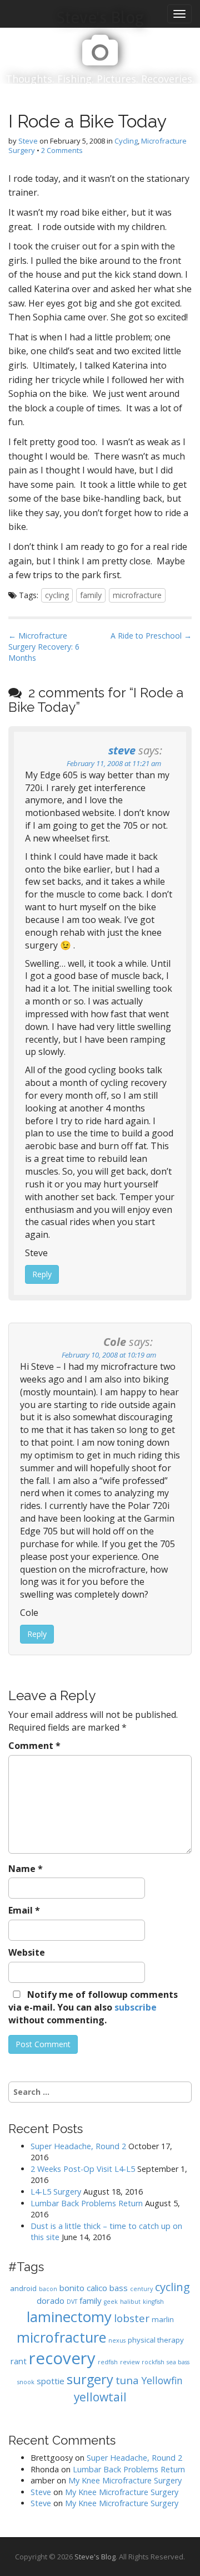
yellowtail (100, 2397)
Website (27, 1952)
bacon (48, 2289)
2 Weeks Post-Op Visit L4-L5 (83, 2169)
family (91, 595)
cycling (57, 595)
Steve (28, 141)
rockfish (153, 2362)
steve (122, 750)
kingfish (153, 2302)
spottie (51, 2381)
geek (111, 2302)
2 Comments (62, 150)
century (141, 2289)
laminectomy (69, 2317)
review (130, 2362)
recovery (62, 2358)
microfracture (137, 595)
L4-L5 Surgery (56, 2192)
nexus (117, 2340)
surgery (90, 2379)
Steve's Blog (95, 2557)
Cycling (126, 141)
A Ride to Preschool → (151, 636)
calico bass (107, 2288)
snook (26, 2382)
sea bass (178, 2362)
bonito (72, 2288)
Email (24, 1910)
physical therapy (156, 2340)
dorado (51, 2300)
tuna (127, 2380)
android (23, 2288)
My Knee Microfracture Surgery (125, 2480)
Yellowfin (162, 2380)
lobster (132, 2318)
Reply (42, 1274)
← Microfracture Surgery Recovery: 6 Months (44, 647)
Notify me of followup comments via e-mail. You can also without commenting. (93, 2007)
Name (26, 1869)
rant (19, 2361)
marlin (163, 2319)
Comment (34, 1746)
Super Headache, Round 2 (78, 2146)
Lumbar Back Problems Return (87, 2203)
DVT (72, 2302)
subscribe (136, 2007)
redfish (108, 2362)
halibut (130, 2302)
